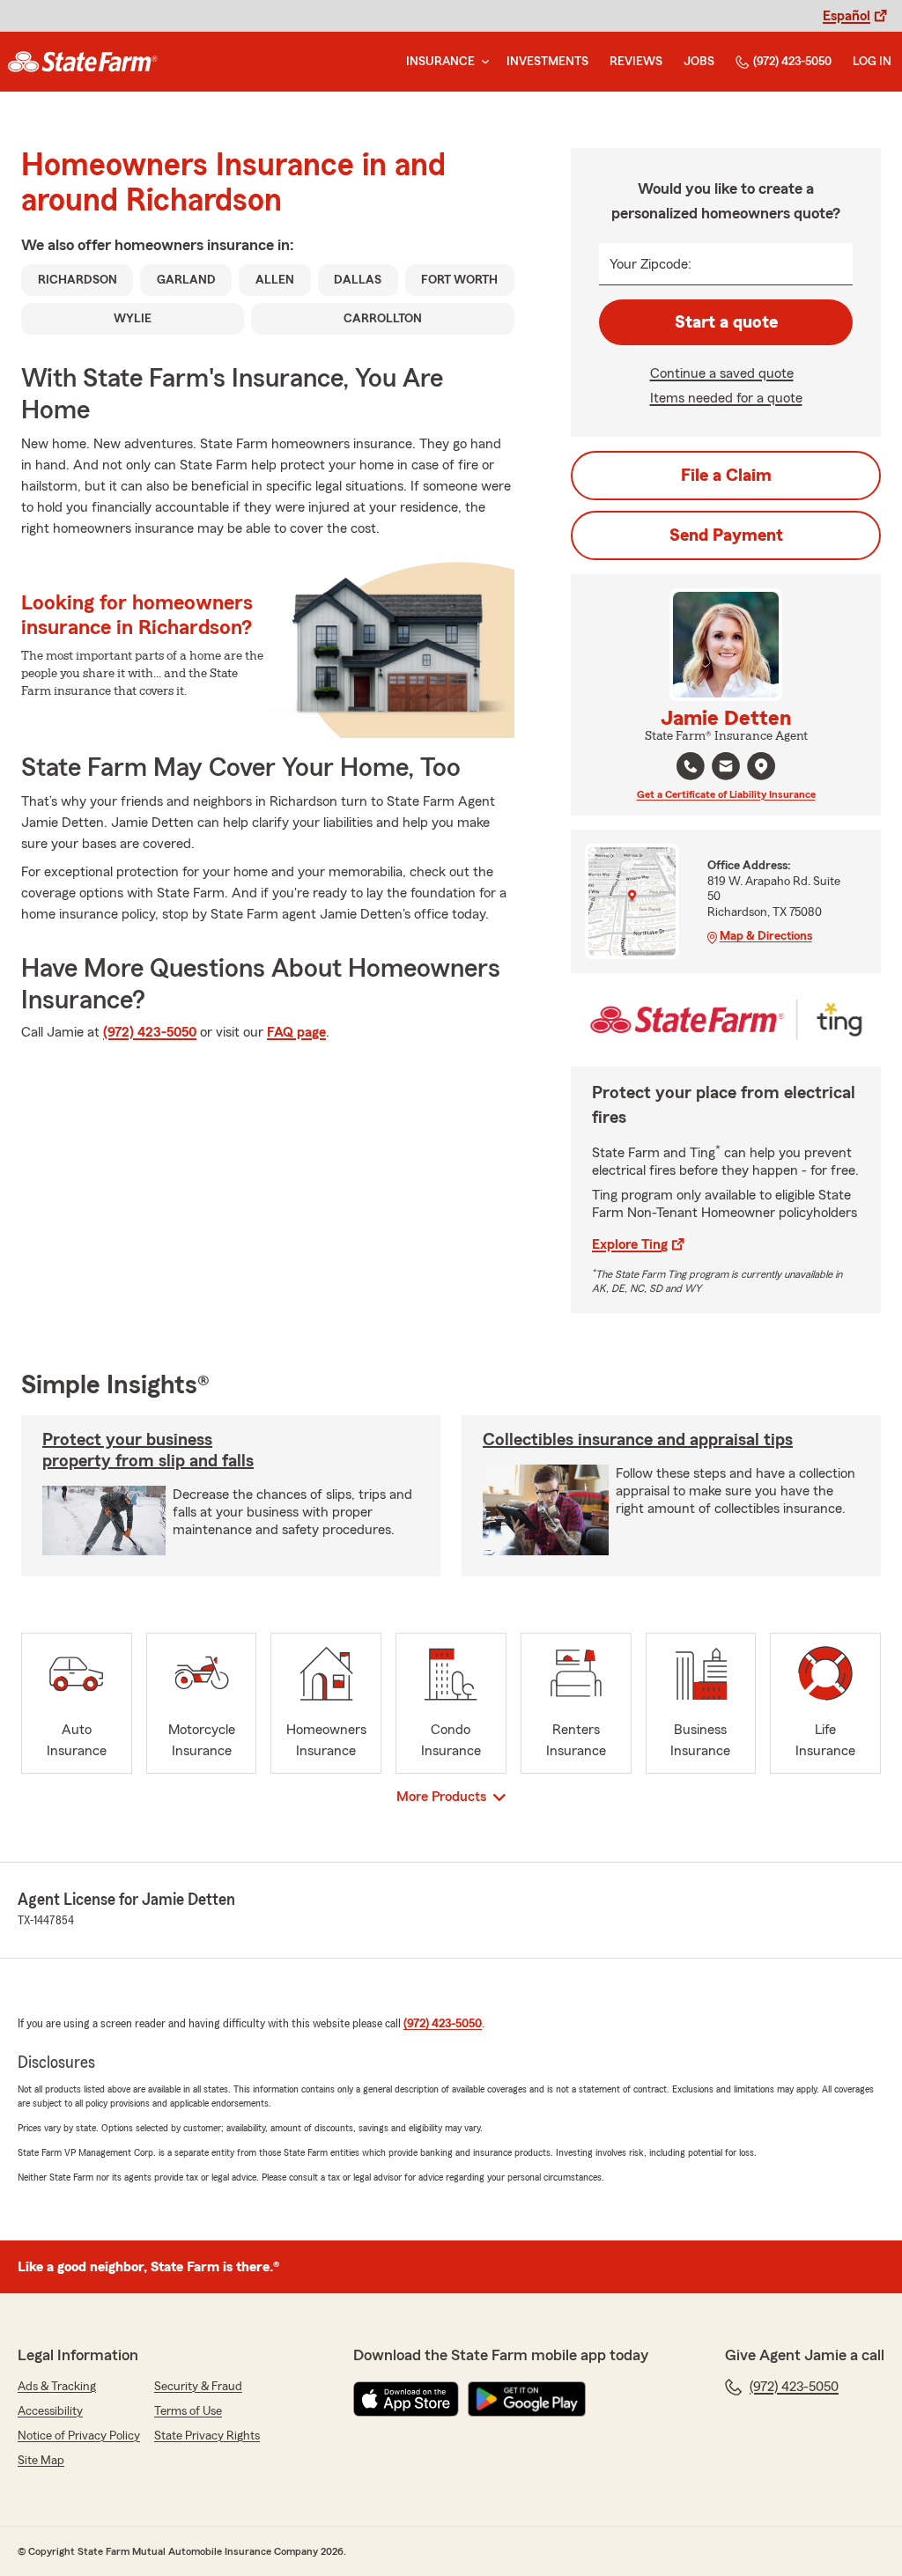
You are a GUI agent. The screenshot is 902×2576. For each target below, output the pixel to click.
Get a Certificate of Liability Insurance (726, 794)
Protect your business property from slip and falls (148, 1450)
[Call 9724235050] (691, 766)
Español (847, 16)
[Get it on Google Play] (527, 2399)
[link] (82, 62)
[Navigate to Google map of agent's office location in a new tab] (761, 766)
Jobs (699, 62)
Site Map (41, 2461)
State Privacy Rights (207, 2436)
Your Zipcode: (651, 264)
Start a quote (726, 322)
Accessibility (50, 2411)
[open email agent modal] (726, 768)
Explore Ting (630, 1244)
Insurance (440, 62)
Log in (872, 62)
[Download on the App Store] (406, 2399)
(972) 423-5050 (792, 62)
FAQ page (296, 1032)
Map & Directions (766, 936)
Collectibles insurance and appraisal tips (638, 1440)
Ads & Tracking (57, 2387)
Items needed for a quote (726, 398)
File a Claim (726, 476)
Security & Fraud (198, 2387)
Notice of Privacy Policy (79, 2436)
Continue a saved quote (722, 373)
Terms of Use (188, 2411)
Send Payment (726, 535)
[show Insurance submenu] (482, 62)
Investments (547, 62)
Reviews (636, 62)
